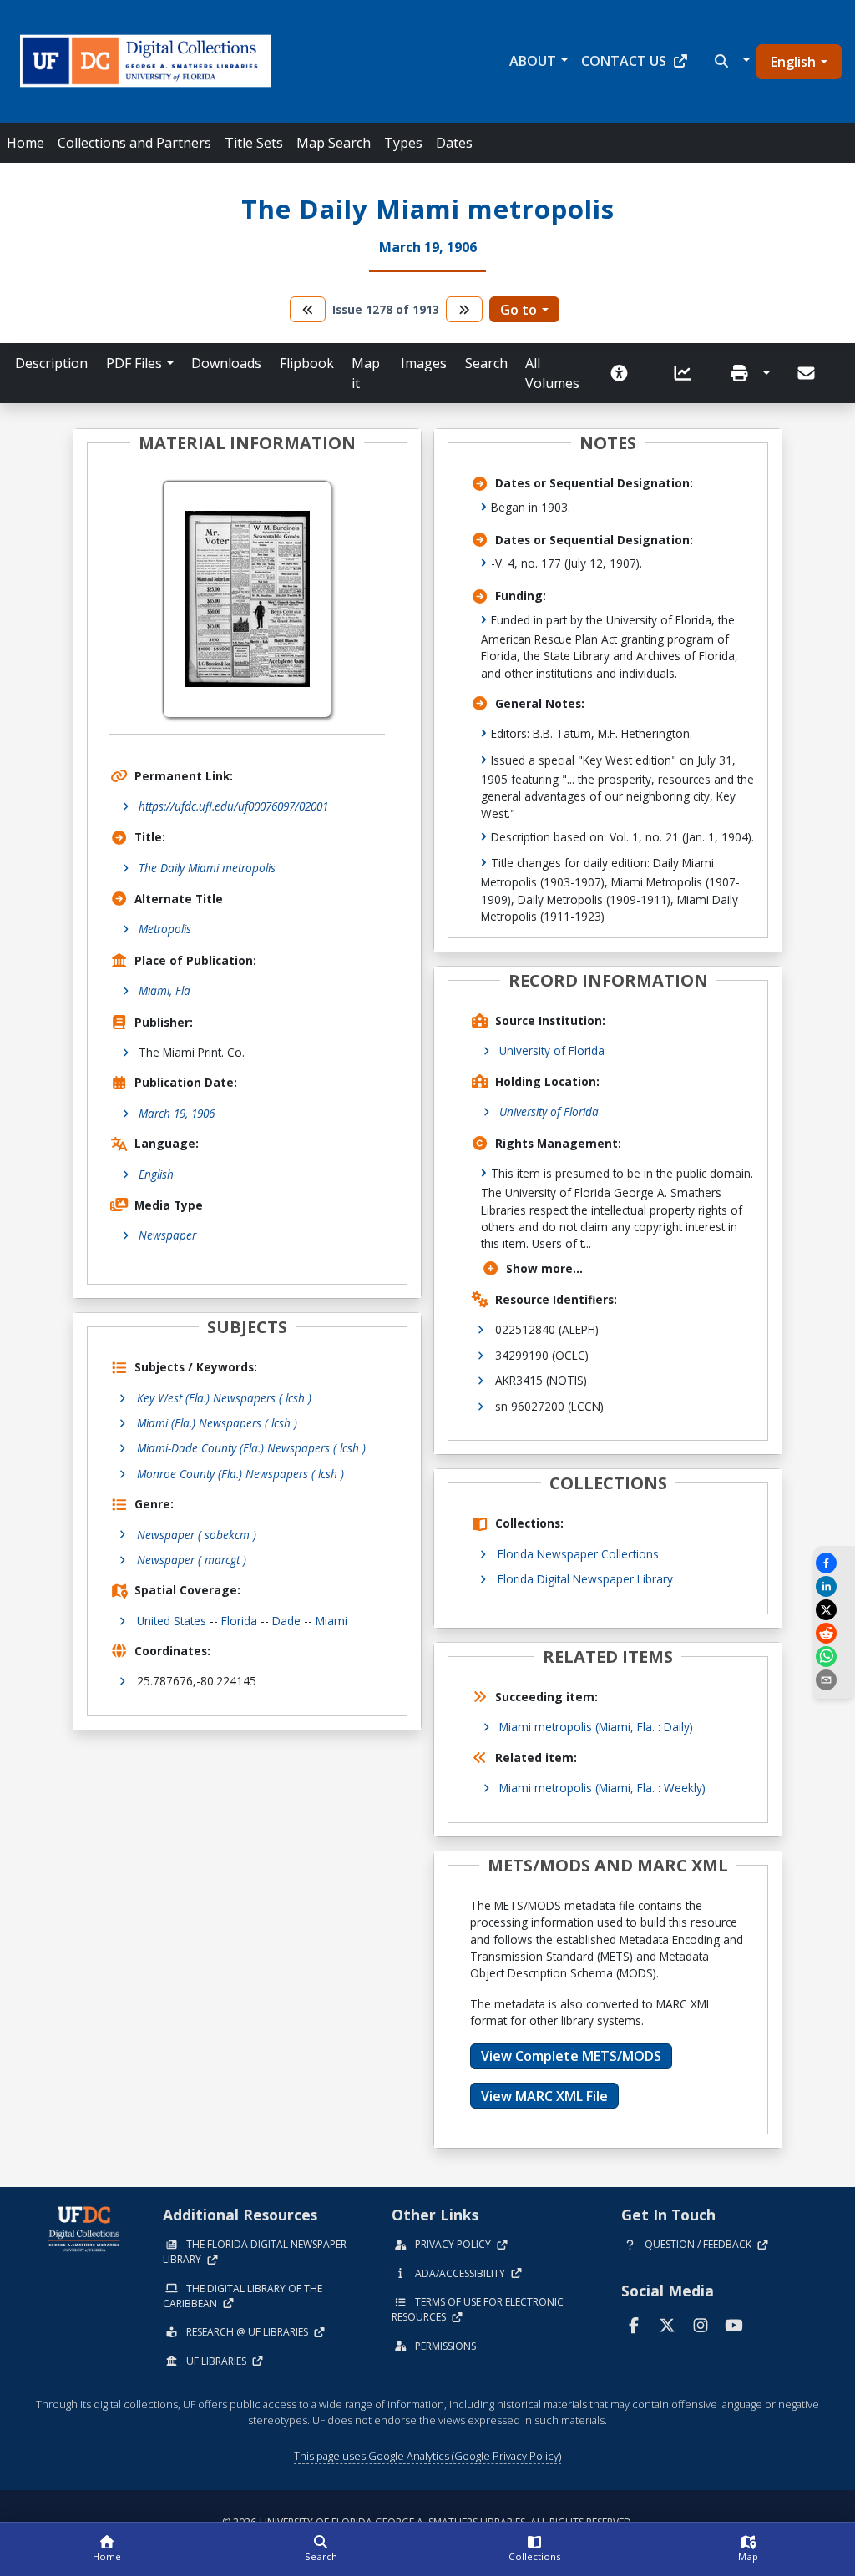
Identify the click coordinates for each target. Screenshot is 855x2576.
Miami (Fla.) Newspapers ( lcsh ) (217, 1423)
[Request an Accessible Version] (625, 373)
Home (25, 143)
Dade (286, 1621)
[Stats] (688, 373)
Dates (454, 143)
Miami (331, 1621)
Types (403, 143)
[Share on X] (834, 1610)
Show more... (544, 1268)
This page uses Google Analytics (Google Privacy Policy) (427, 2456)
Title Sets (254, 143)
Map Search (334, 143)
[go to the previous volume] (308, 309)
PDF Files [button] (134, 363)
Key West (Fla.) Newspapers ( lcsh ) (224, 1398)
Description (51, 363)
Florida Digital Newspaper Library (585, 1579)
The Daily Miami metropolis (207, 868)
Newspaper (167, 1235)
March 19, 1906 (177, 1113)
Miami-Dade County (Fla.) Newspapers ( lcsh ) (251, 1448)
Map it (366, 373)
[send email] (834, 1680)
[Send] (807, 373)
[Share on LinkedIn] (834, 1586)
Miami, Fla (164, 990)
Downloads (226, 363)
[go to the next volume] (464, 309)
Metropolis (165, 929)
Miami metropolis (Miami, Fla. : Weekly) (602, 1788)
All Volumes (552, 373)
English (793, 62)
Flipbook (307, 363)
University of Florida (552, 1051)
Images (424, 363)
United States (172, 1621)
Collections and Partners (134, 143)
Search (486, 363)
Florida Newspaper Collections (578, 1554)
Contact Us (624, 61)
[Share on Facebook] (834, 1563)
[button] (730, 61)
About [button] (533, 61)
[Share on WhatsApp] (834, 1657)
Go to (519, 310)
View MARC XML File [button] (544, 2096)
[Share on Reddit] (834, 1633)
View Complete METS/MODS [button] (571, 2056)
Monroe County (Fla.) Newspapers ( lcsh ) (240, 1474)
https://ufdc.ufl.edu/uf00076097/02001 (233, 806)
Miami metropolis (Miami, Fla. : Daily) (596, 1727)
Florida (239, 1621)
